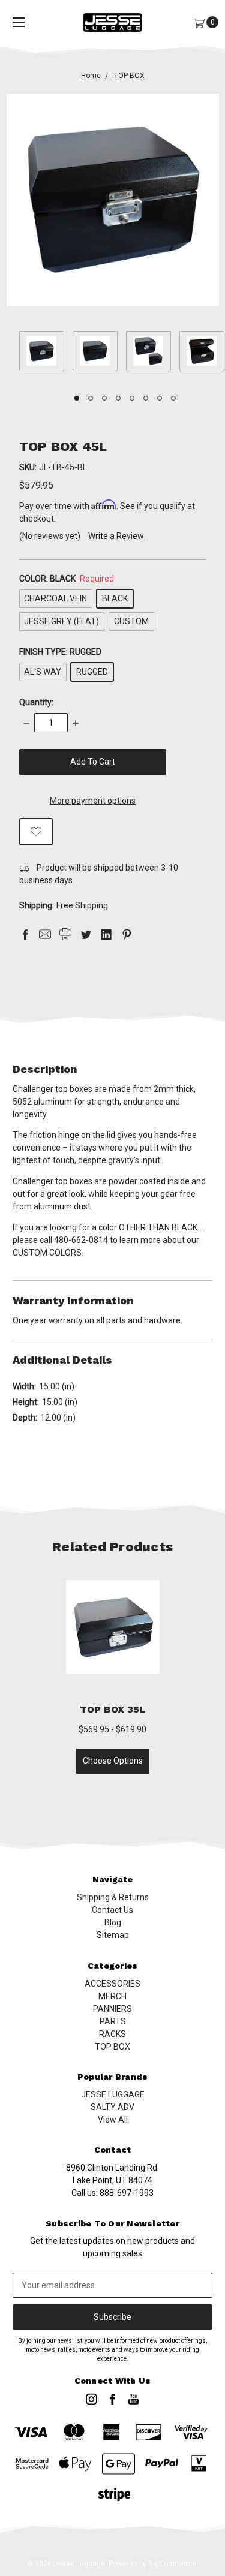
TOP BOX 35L (113, 1709)
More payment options (93, 801)
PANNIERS (112, 2009)
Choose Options (113, 1761)
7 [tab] (160, 398)
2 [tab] (91, 398)
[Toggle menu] (19, 22)
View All (113, 2120)
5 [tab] (132, 398)
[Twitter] (86, 934)
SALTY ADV (112, 2107)
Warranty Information (73, 1300)
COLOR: (67, 579)
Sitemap (113, 1935)
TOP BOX (112, 2047)
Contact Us (112, 1910)
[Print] (65, 934)
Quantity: (36, 702)
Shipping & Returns (113, 1897)
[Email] (45, 934)
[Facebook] (25, 934)
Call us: (112, 2193)
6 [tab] (146, 398)
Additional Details (62, 1360)
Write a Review (116, 536)
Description (45, 1069)
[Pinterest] (127, 934)
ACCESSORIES (112, 1984)
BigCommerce (172, 2564)
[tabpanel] (46, 353)
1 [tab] (77, 398)
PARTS (113, 2021)
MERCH (112, 1996)
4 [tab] (118, 398)
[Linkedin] (106, 934)
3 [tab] (104, 398)
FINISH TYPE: (60, 652)
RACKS (112, 2034)
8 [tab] (173, 398)
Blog (113, 1922)
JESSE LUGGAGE (113, 2094)
